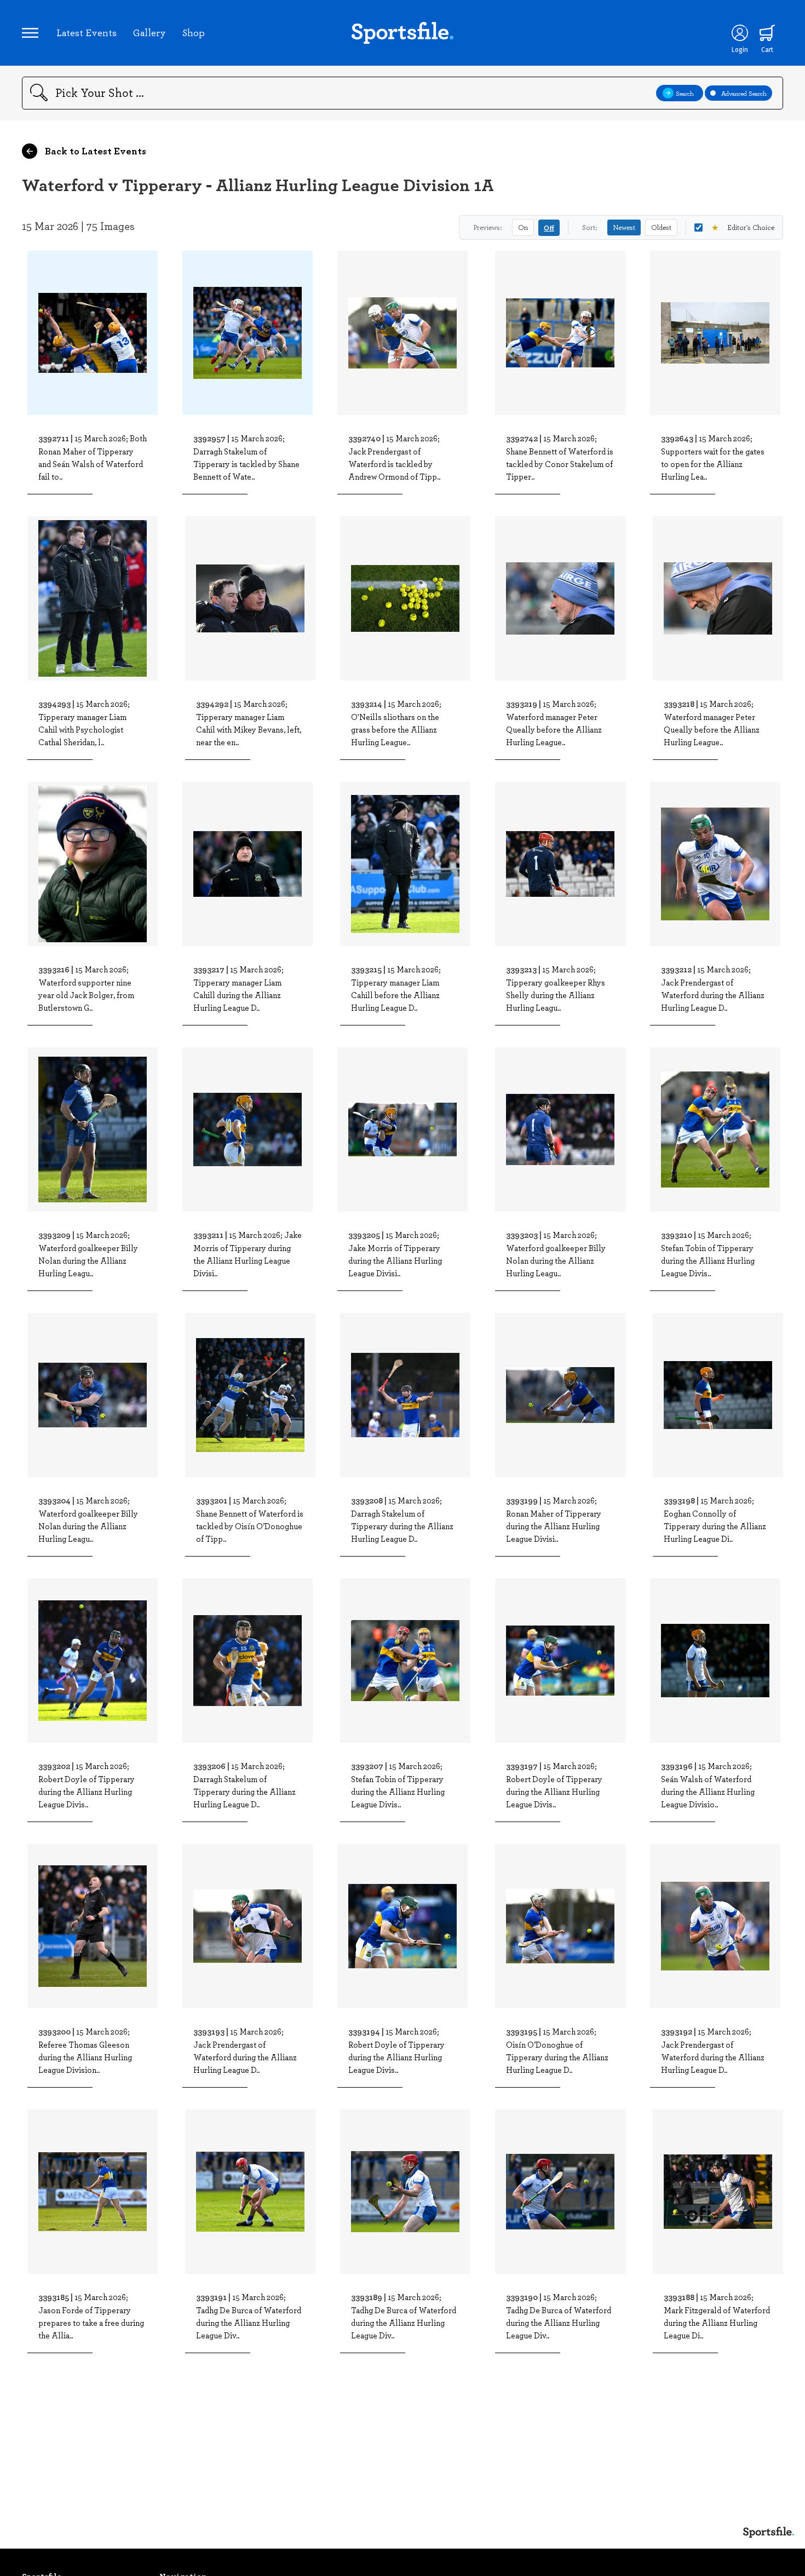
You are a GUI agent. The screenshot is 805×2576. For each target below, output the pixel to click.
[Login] (740, 33)
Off (549, 227)
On (523, 227)
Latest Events (87, 32)
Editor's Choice (743, 227)
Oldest (661, 227)
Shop (194, 32)
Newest (624, 227)
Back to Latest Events (94, 151)
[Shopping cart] (767, 33)
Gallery (150, 32)
